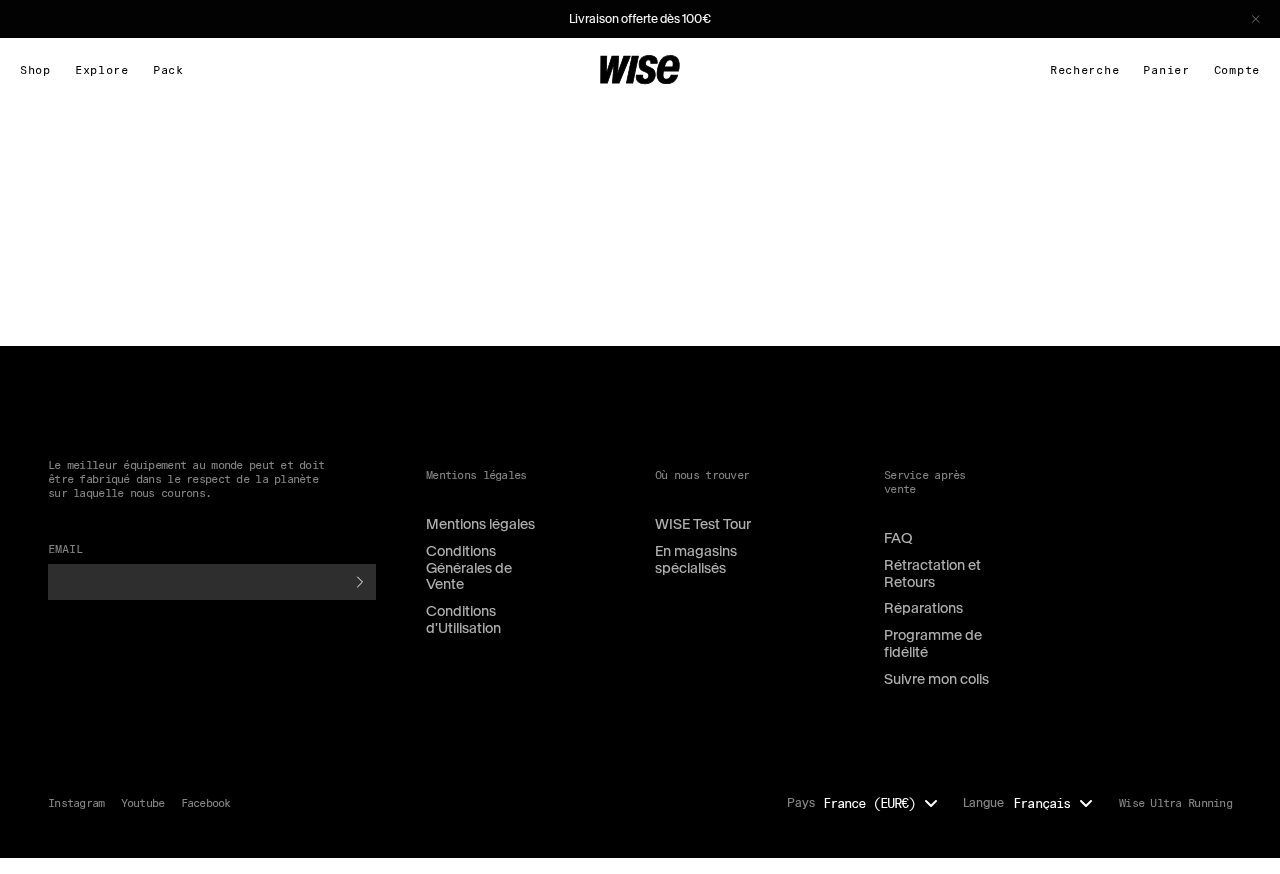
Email (66, 548)
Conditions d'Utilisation (463, 619)
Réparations (923, 608)
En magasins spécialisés (696, 559)
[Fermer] (1256, 19)
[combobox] (885, 803)
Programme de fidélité (933, 643)
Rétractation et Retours (932, 573)
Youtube (143, 802)
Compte (1237, 70)
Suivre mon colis (936, 679)
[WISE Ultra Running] (640, 70)
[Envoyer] (360, 582)
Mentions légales (480, 524)
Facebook (206, 802)
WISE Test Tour (703, 524)
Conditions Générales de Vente (469, 568)
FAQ (898, 538)
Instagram (76, 802)
